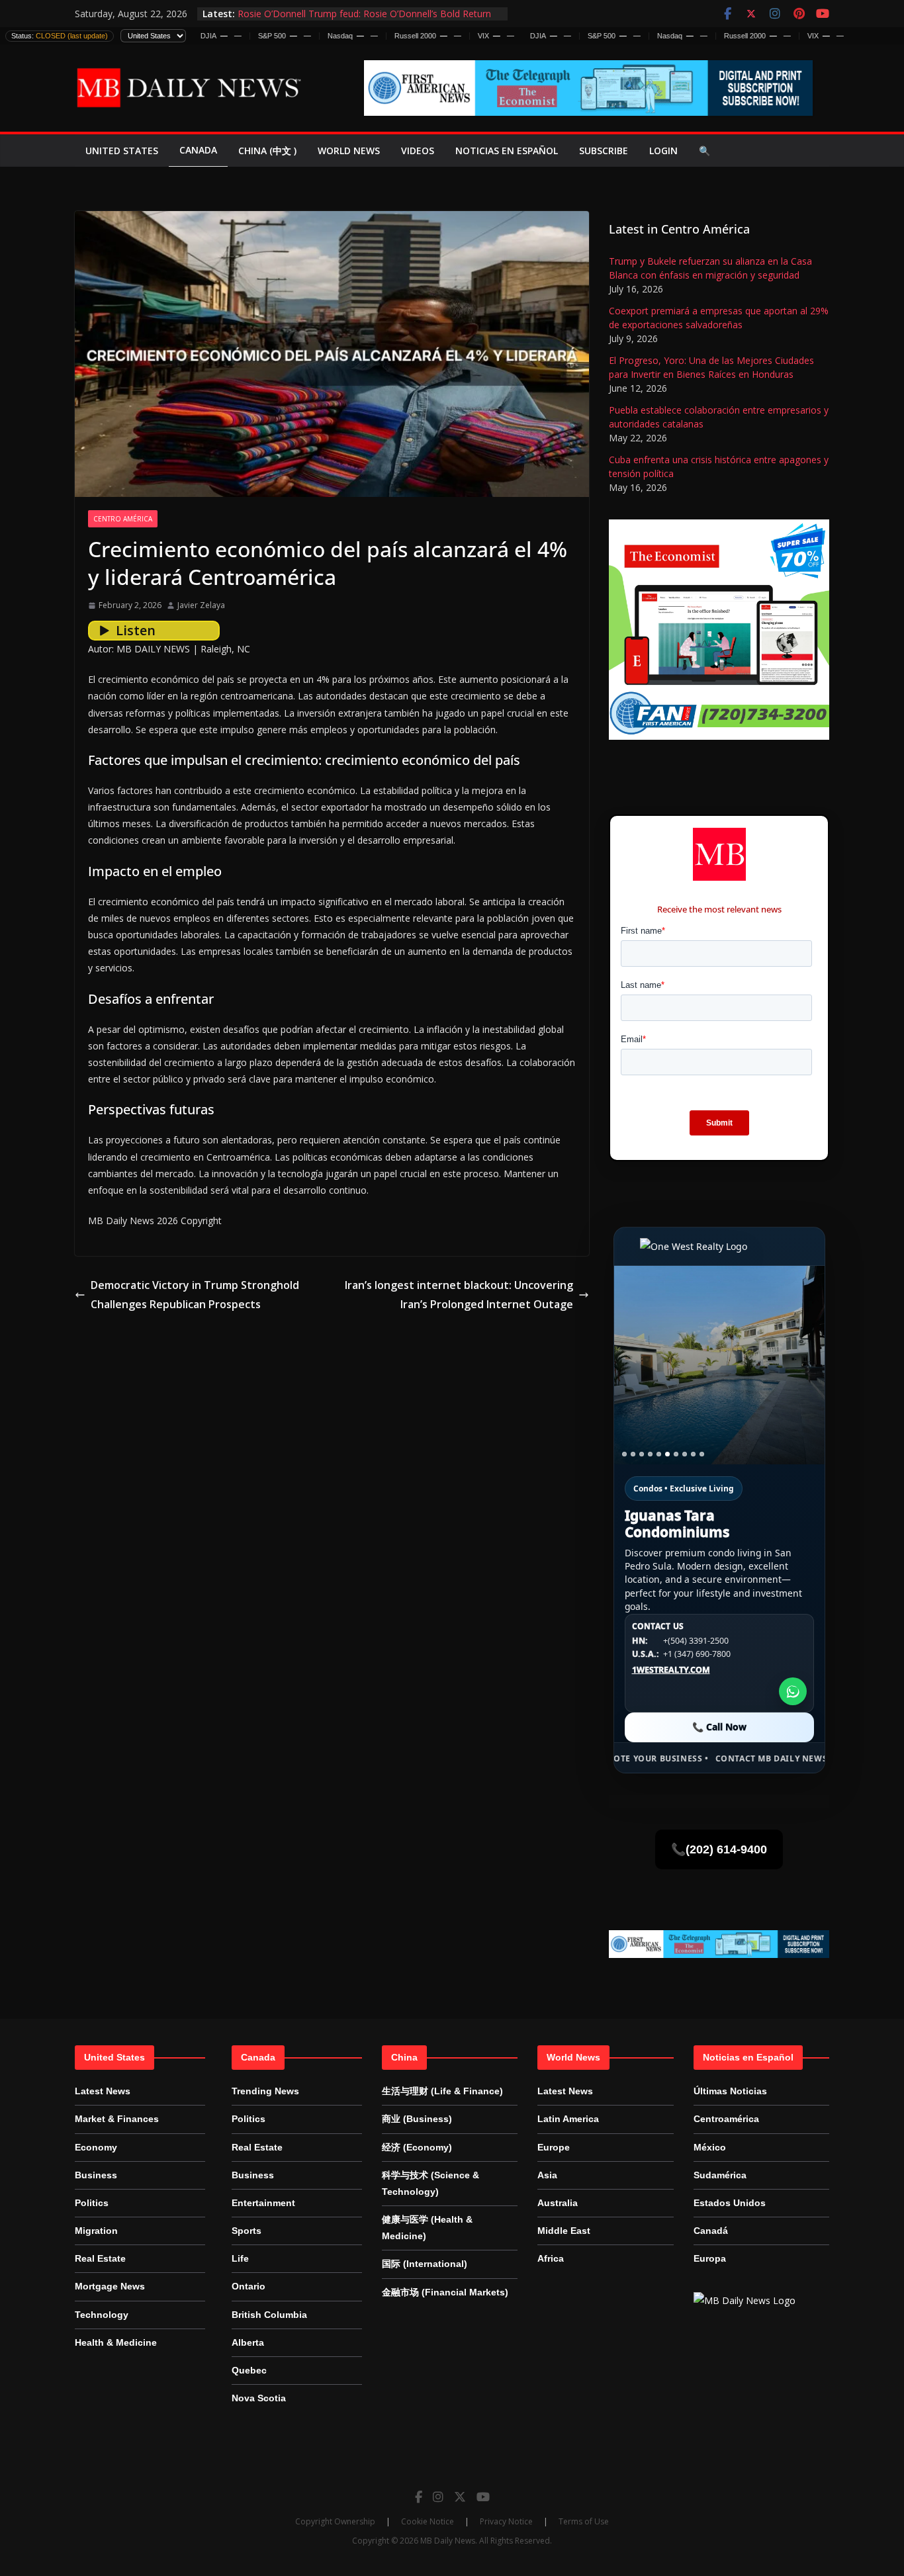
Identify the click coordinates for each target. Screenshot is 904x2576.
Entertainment (263, 2203)
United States (122, 151)
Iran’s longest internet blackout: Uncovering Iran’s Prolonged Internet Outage (459, 1295)
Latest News (103, 2091)
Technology (102, 2315)
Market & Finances (117, 2119)
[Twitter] (460, 2497)
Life (240, 2258)
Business (96, 2175)
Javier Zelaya (201, 605)
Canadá (711, 2231)
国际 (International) (425, 2264)
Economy (96, 2147)
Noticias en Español (507, 151)
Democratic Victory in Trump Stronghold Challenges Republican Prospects (195, 1295)
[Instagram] (438, 2497)
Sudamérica (720, 2175)
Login (663, 151)
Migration (96, 2231)
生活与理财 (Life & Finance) (442, 2091)
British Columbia (269, 2315)
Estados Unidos (730, 2203)
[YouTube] (483, 2497)
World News (349, 151)
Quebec (249, 2370)
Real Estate (100, 2258)
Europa (710, 2258)
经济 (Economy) (417, 2147)
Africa (551, 2258)
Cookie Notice (428, 2521)
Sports (247, 2231)
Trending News (265, 2091)
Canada (198, 150)
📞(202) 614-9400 (719, 1849)
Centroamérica (726, 2119)
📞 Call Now (719, 1727)
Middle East (564, 2231)
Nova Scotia (259, 2398)
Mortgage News (110, 2286)
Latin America (568, 2119)
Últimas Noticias (730, 2091)
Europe (554, 2147)
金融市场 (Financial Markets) (445, 2292)
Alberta (248, 2342)
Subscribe (604, 151)
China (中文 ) (267, 151)
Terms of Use (584, 2521)
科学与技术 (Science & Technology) (430, 2183)
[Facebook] (419, 2497)
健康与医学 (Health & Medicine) (427, 2228)
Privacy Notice (506, 2521)
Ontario (249, 2286)
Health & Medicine (116, 2342)
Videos (418, 151)
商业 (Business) (417, 2119)
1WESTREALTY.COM (671, 1670)
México (710, 2147)
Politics (92, 2203)
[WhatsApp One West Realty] (793, 1691)
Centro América (123, 519)
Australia (558, 2203)
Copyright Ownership (335, 2521)
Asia (547, 2175)
